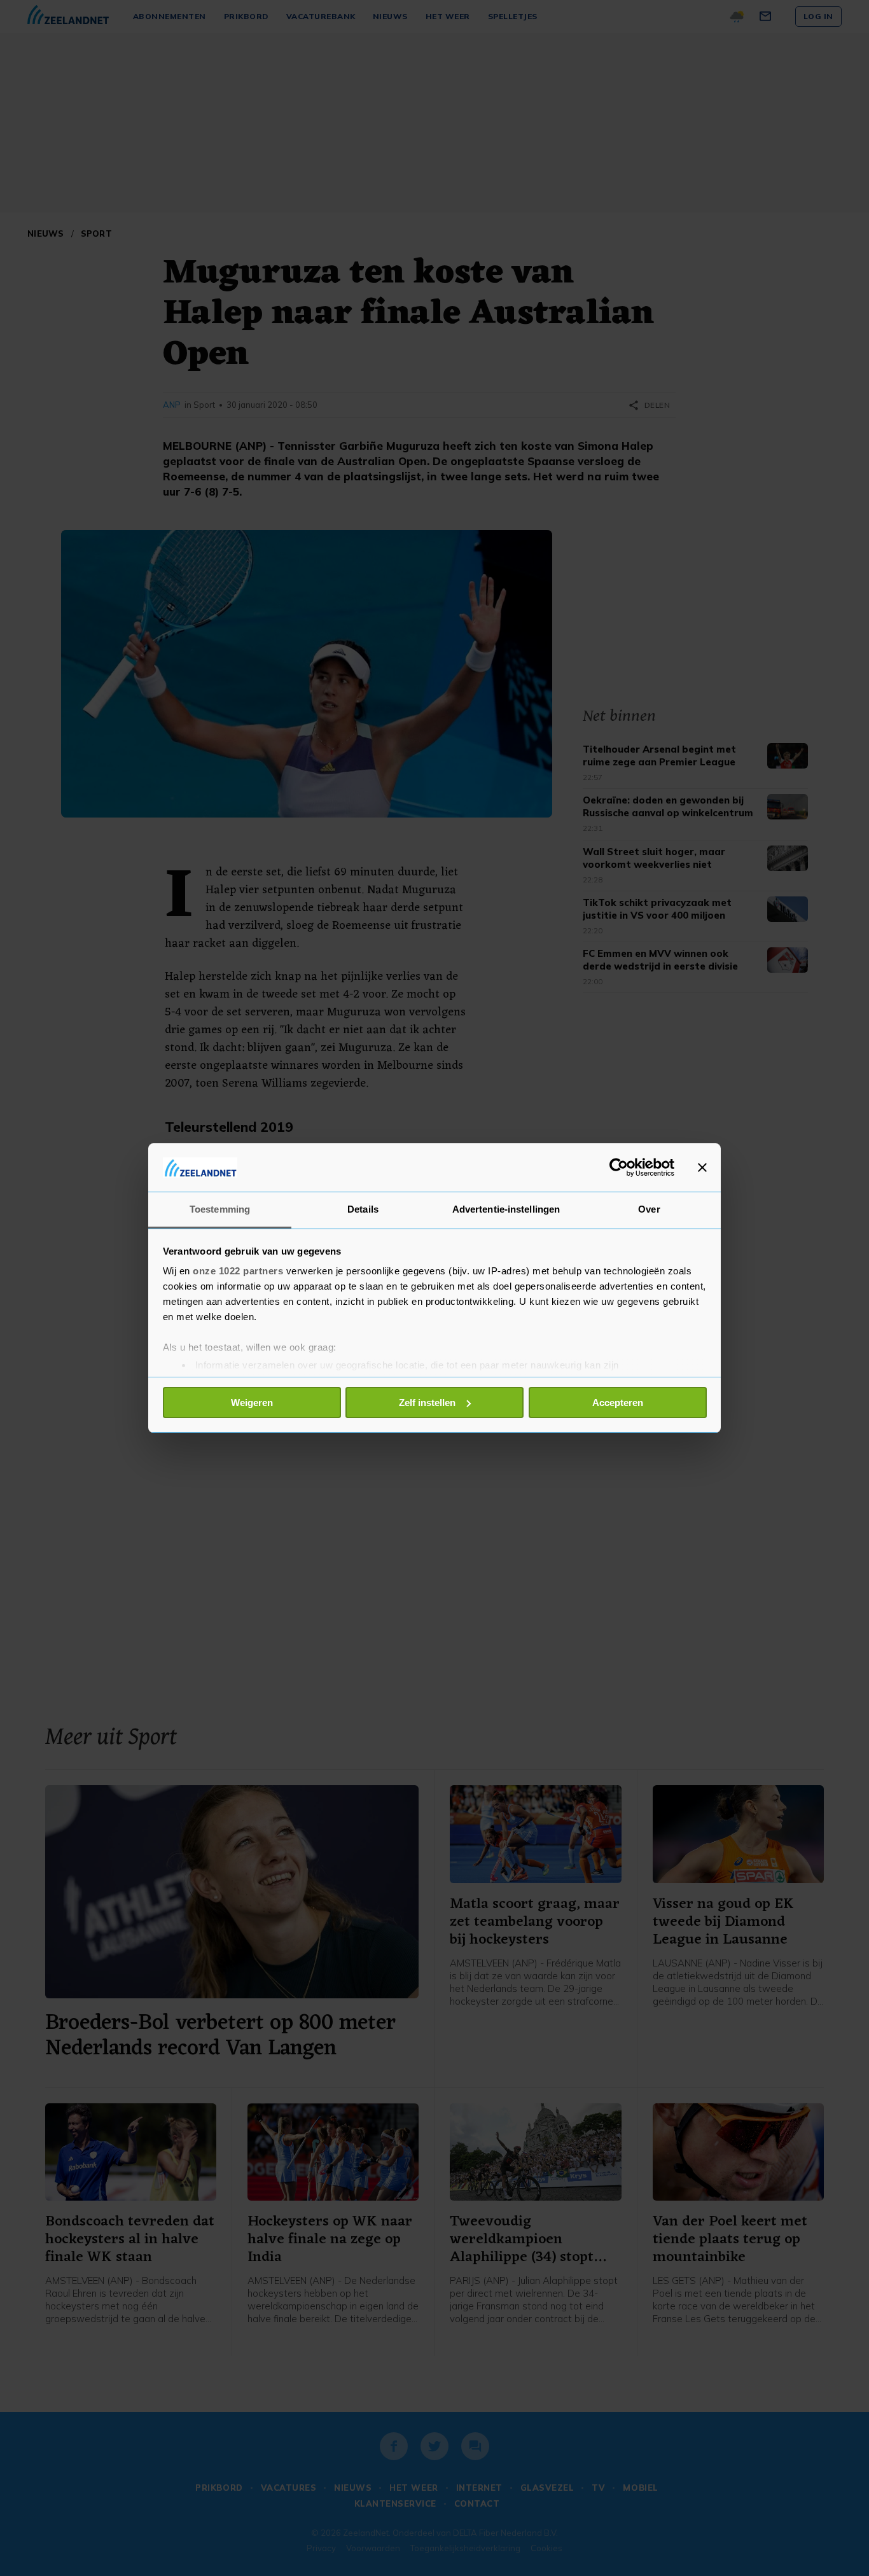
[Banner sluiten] (702, 1167)
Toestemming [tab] (220, 1209)
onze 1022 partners (238, 1271)
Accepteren (618, 1403)
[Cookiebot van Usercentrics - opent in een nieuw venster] (619, 1167)
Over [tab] (649, 1209)
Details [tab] (363, 1209)
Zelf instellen (427, 1403)
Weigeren (252, 1403)
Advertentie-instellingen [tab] (506, 1209)
